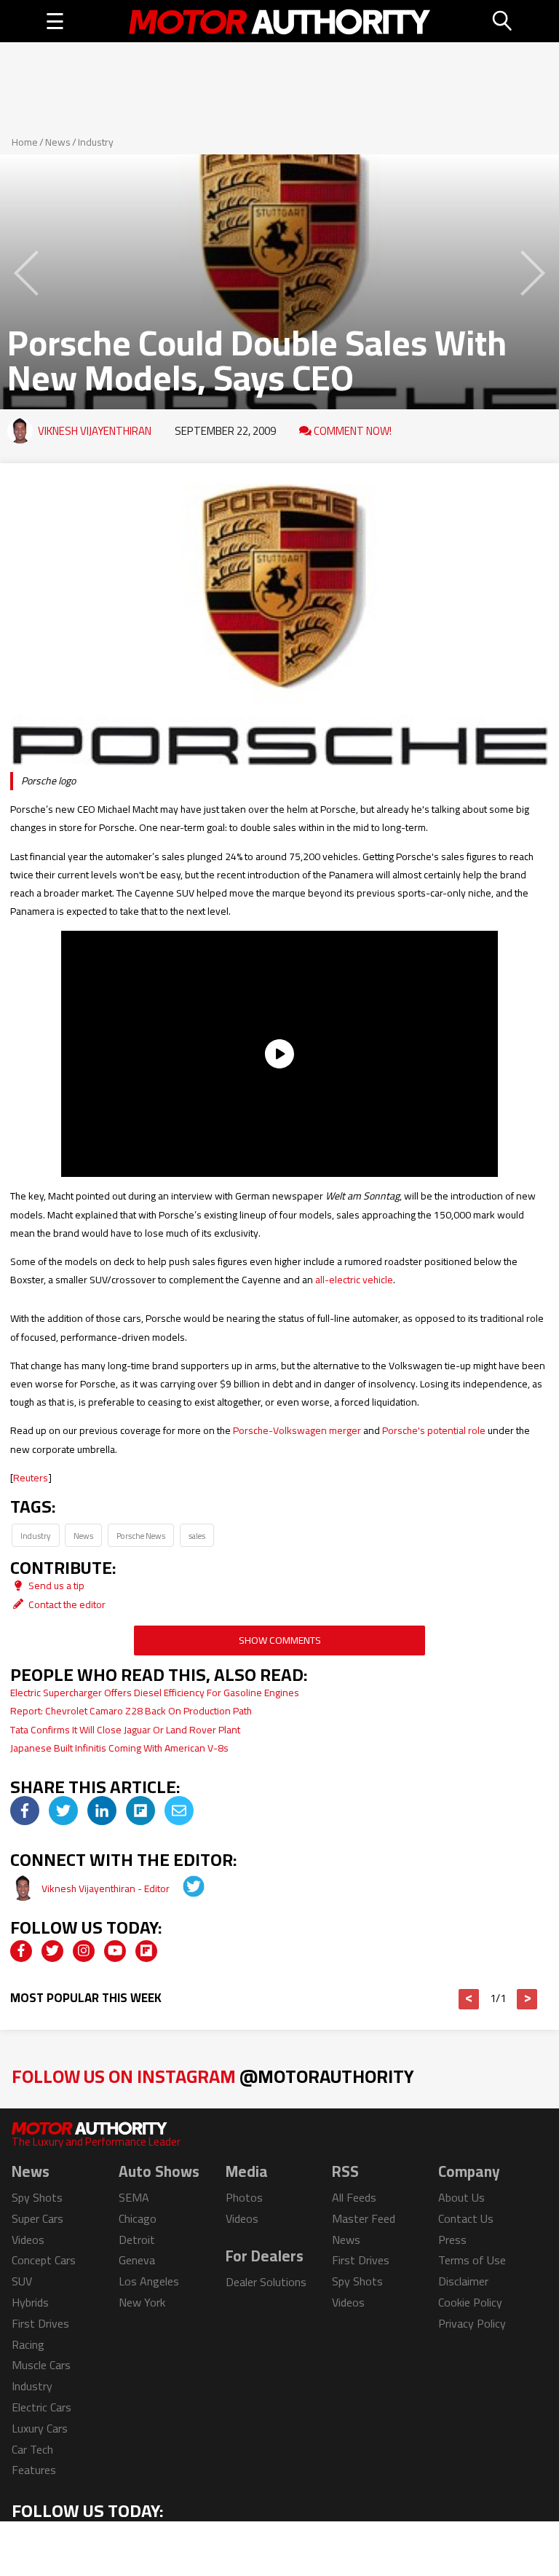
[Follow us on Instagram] (84, 1951)
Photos (244, 2197)
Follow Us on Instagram (213, 2076)
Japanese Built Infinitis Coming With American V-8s (119, 1748)
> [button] (527, 1999)
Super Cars (37, 2218)
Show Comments (280, 1640)
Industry (96, 142)
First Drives (40, 2323)
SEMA (134, 2197)
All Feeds (354, 2197)
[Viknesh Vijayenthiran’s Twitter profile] (183, 1888)
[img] (25, 1811)
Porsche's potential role (434, 1430)
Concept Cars (44, 2260)
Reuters (31, 1478)
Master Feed (364, 2218)
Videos (28, 2240)
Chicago (138, 2218)
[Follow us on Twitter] (52, 1951)
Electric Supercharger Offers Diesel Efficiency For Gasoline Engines (155, 1693)
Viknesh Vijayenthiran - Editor (107, 1888)
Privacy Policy (472, 2323)
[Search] (503, 21)
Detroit (137, 2240)
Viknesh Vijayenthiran (95, 431)
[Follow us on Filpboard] (146, 1951)
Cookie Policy (470, 2302)
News (58, 142)
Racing (28, 2344)
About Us (461, 2197)
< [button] (469, 1999)
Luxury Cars (40, 2428)
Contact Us (466, 2218)
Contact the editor (66, 1604)
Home (25, 142)
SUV (22, 2281)
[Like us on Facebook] (21, 1951)
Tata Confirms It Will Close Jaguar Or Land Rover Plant (125, 1730)
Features (34, 2470)
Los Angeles (149, 2281)
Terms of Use (472, 2260)
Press (452, 2240)
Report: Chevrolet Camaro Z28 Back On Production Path (131, 1711)
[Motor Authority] (280, 21)
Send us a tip (55, 1586)
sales (197, 1536)
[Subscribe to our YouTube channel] (115, 1951)
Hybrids (30, 2302)
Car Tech (32, 2449)
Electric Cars (41, 2407)
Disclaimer (463, 2281)
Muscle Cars (41, 2365)
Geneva (137, 2260)
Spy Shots (37, 2197)
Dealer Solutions (266, 2282)
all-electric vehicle (354, 1280)
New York (142, 2302)
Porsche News (141, 1536)
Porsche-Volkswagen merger (297, 1430)
